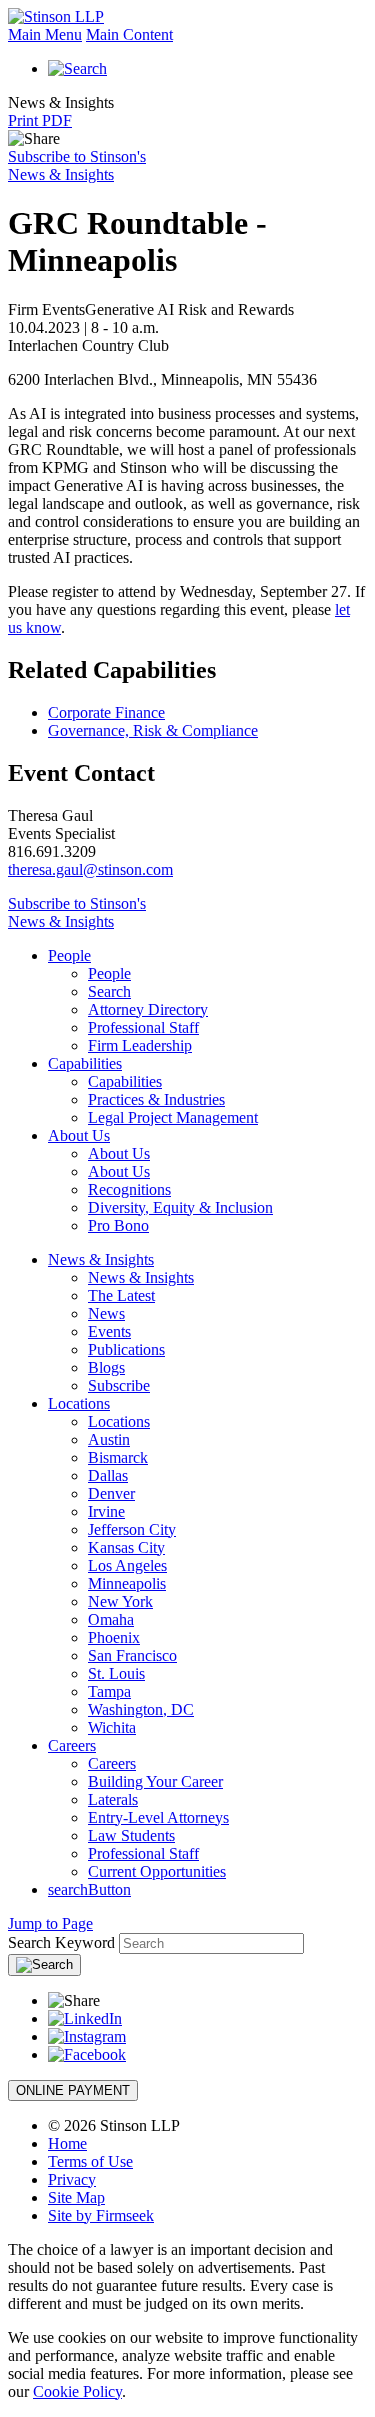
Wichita (112, 1727)
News (106, 1313)
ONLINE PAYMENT (73, 2090)
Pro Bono (118, 1225)
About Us (79, 1135)
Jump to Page (50, 1923)
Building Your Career (155, 1781)
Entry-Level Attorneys (158, 1817)
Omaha (111, 1619)
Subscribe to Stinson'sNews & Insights (77, 165)
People (69, 955)
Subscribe (119, 1385)
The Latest (121, 1295)
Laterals (113, 1799)
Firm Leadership (140, 1045)
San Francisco (132, 1655)
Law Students (131, 1835)
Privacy (72, 2179)
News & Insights (101, 1259)
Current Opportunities (157, 1871)
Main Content (129, 34)
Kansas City (126, 1547)
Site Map (76, 2197)
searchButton (89, 1889)
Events (109, 1331)
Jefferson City (132, 1529)
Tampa (109, 1691)
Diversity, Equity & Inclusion (180, 1207)
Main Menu (45, 34)
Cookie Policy (77, 2391)
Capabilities (85, 1063)
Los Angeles (127, 1565)
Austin (109, 1439)
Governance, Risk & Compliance (153, 730)
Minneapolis (127, 1583)
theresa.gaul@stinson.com (90, 869)
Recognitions (129, 1189)
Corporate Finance (106, 712)
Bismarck (118, 1457)
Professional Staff (143, 1027)
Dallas (108, 1475)
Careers (72, 1745)
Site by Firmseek (101, 2215)
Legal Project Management (173, 1117)
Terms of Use (90, 2161)
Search (109, 991)
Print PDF (40, 120)
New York (120, 1601)
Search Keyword (61, 1942)
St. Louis (116, 1673)
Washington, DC (141, 1709)
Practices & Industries (156, 1099)
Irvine (106, 1511)
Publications (126, 1349)
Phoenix (114, 1637)
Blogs (106, 1367)
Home (67, 2143)
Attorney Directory (148, 1009)
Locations (79, 1403)
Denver (111, 1493)
